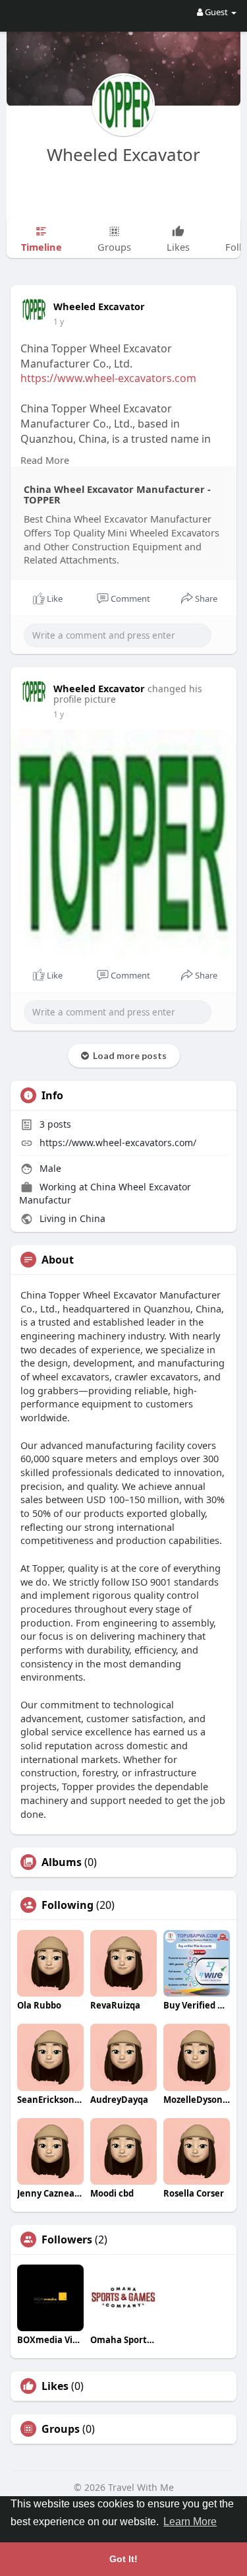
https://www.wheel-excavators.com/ (118, 1143)
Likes (55, 2386)
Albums (62, 1862)
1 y (59, 322)
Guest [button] (216, 12)
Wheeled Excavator (123, 154)
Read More (45, 460)
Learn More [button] (190, 2522)
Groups (61, 2429)
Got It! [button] (123, 2559)
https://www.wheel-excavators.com (108, 378)
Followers (67, 2239)
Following (68, 1905)
